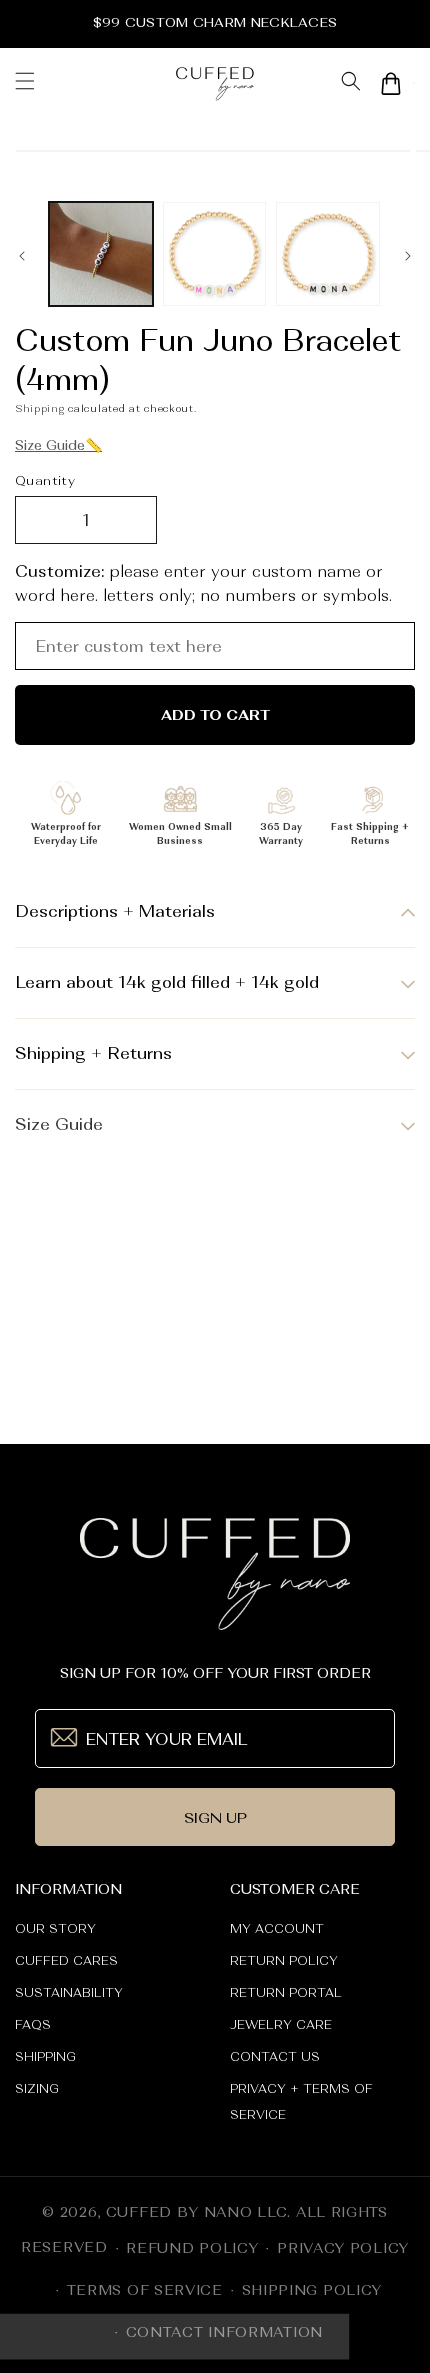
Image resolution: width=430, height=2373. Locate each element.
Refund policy (192, 2248)
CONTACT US (275, 2057)
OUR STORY (55, 1929)
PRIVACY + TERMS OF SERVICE (301, 2102)
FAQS (33, 2025)
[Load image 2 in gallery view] (215, 254)
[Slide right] (408, 259)
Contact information (224, 2332)
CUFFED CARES (66, 1961)
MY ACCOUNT (277, 1929)
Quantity (45, 480)
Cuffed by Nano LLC (197, 2212)
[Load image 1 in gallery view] (101, 254)
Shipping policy (312, 2290)
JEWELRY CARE (281, 2025)
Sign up (215, 1817)
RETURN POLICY (284, 1961)
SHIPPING (45, 2057)
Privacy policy (343, 2248)
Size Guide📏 (58, 445)
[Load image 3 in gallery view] (328, 254)
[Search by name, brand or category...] (350, 83)
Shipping (40, 408)
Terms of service (145, 2290)
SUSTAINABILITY (69, 1993)
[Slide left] (22, 259)
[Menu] (25, 83)
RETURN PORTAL (286, 1993)
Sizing (37, 2089)
